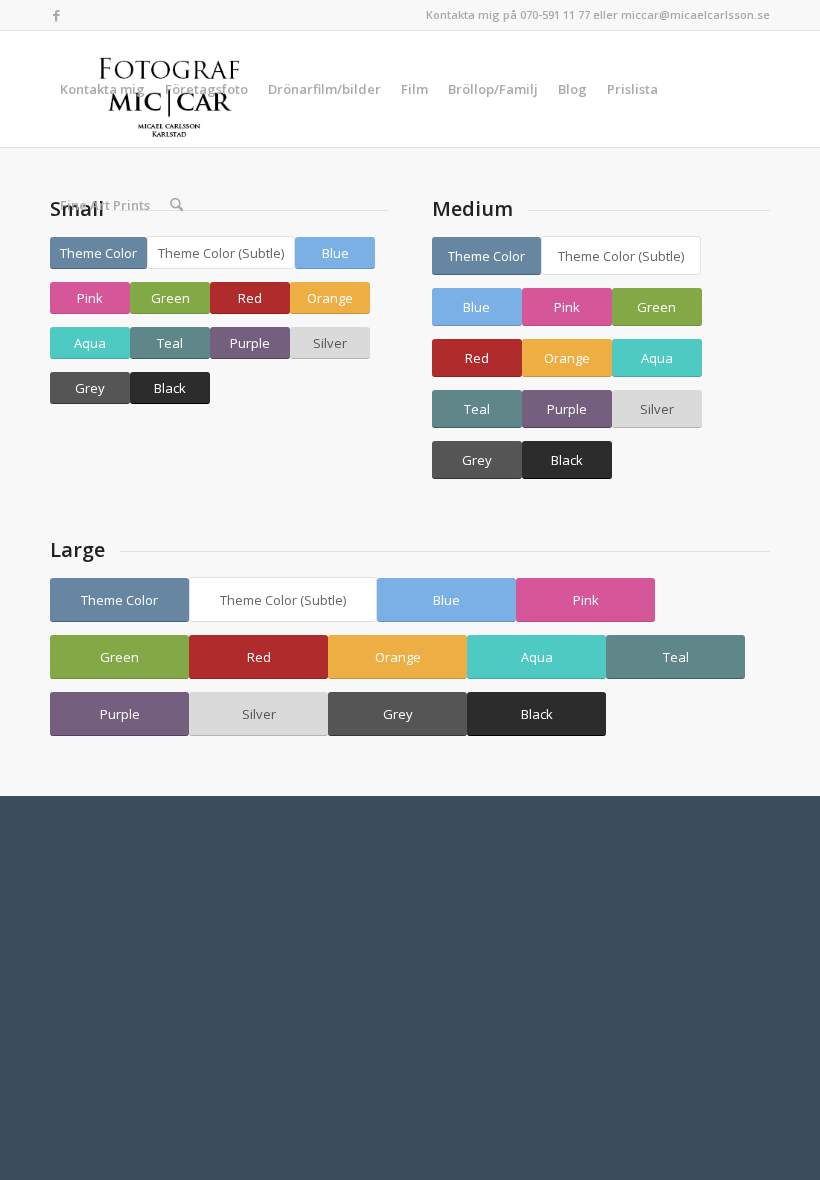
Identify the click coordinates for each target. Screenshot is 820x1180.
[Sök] (176, 205)
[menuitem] (102, 89)
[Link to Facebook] (56, 15)
